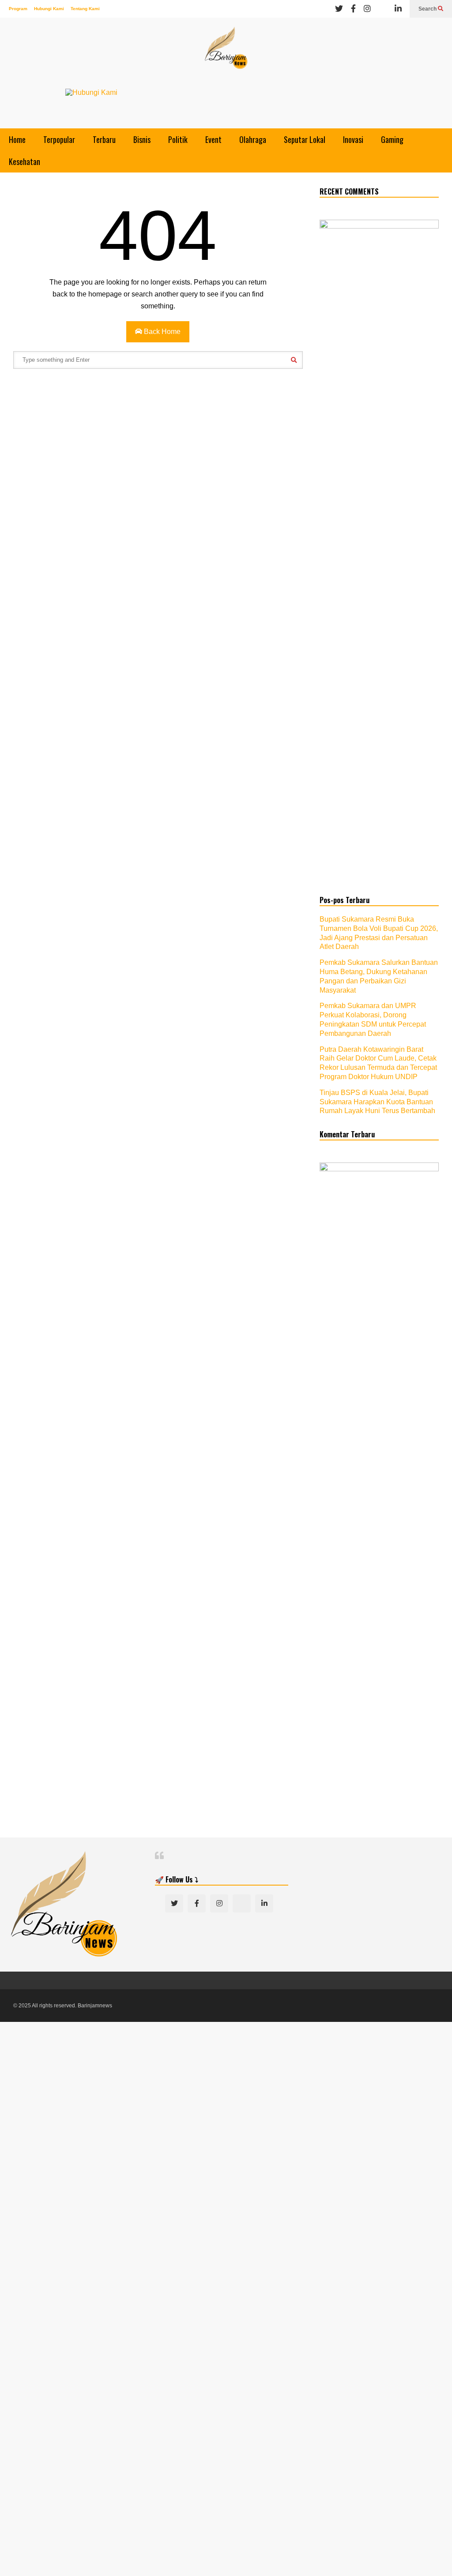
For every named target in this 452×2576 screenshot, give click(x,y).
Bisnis (142, 139)
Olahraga (253, 139)
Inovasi (353, 139)
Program (18, 9)
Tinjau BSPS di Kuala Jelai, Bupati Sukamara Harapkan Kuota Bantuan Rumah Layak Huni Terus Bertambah (377, 1102)
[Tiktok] (383, 9)
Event (213, 139)
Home (17, 139)
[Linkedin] (398, 9)
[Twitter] (339, 9)
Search (428, 9)
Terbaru (104, 139)
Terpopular (59, 139)
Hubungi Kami (49, 9)
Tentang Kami (85, 9)
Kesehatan (24, 161)
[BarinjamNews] (226, 53)
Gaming (392, 139)
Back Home (161, 332)
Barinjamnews (95, 2006)
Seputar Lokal (305, 139)
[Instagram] (367, 9)
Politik (178, 139)
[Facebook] (353, 9)
